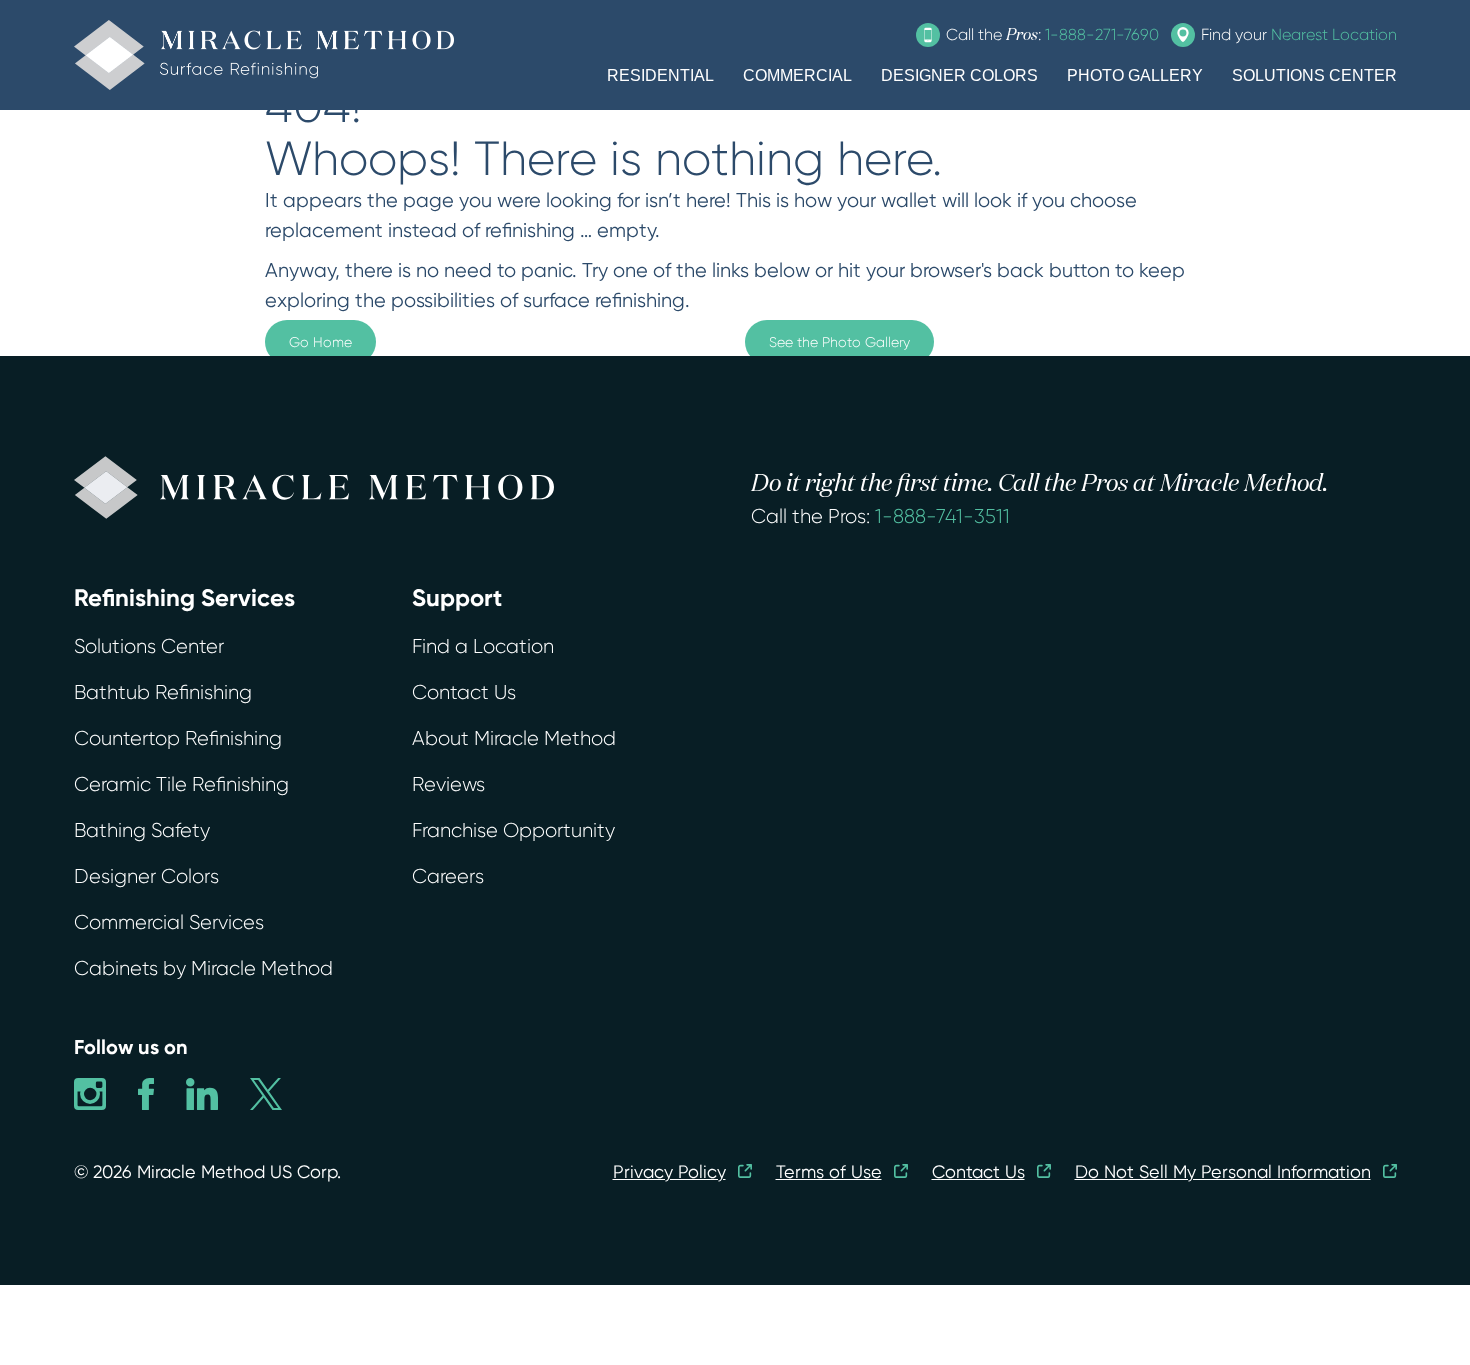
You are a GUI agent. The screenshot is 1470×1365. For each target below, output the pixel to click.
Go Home (320, 342)
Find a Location (483, 646)
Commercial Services (169, 922)
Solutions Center (149, 646)
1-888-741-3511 (942, 516)
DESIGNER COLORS (959, 75)
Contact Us (464, 692)
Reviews (448, 784)
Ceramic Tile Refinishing (181, 784)
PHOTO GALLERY (1135, 75)
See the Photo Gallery (839, 342)
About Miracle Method (514, 738)
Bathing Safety (142, 830)
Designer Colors (146, 876)
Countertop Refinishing (178, 738)
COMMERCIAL (797, 75)
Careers (448, 876)
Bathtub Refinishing (163, 692)
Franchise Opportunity (513, 830)
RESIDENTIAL (660, 75)
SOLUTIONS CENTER (1314, 75)
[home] (264, 55)
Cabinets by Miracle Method (203, 968)
